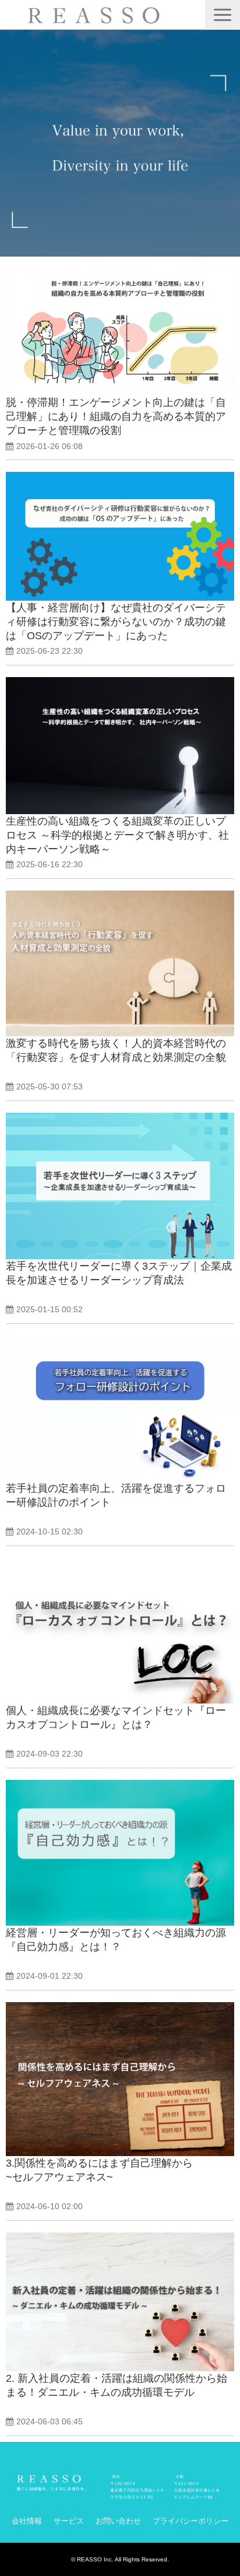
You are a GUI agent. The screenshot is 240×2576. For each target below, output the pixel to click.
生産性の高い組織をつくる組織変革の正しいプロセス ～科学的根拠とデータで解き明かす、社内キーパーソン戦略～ (117, 835)
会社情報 (27, 2521)
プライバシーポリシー (190, 2521)
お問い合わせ (118, 2521)
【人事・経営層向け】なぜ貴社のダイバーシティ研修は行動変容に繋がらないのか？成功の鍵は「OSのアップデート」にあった (116, 622)
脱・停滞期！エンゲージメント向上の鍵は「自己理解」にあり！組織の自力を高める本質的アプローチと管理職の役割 (116, 416)
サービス (69, 2521)
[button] (223, 15)
